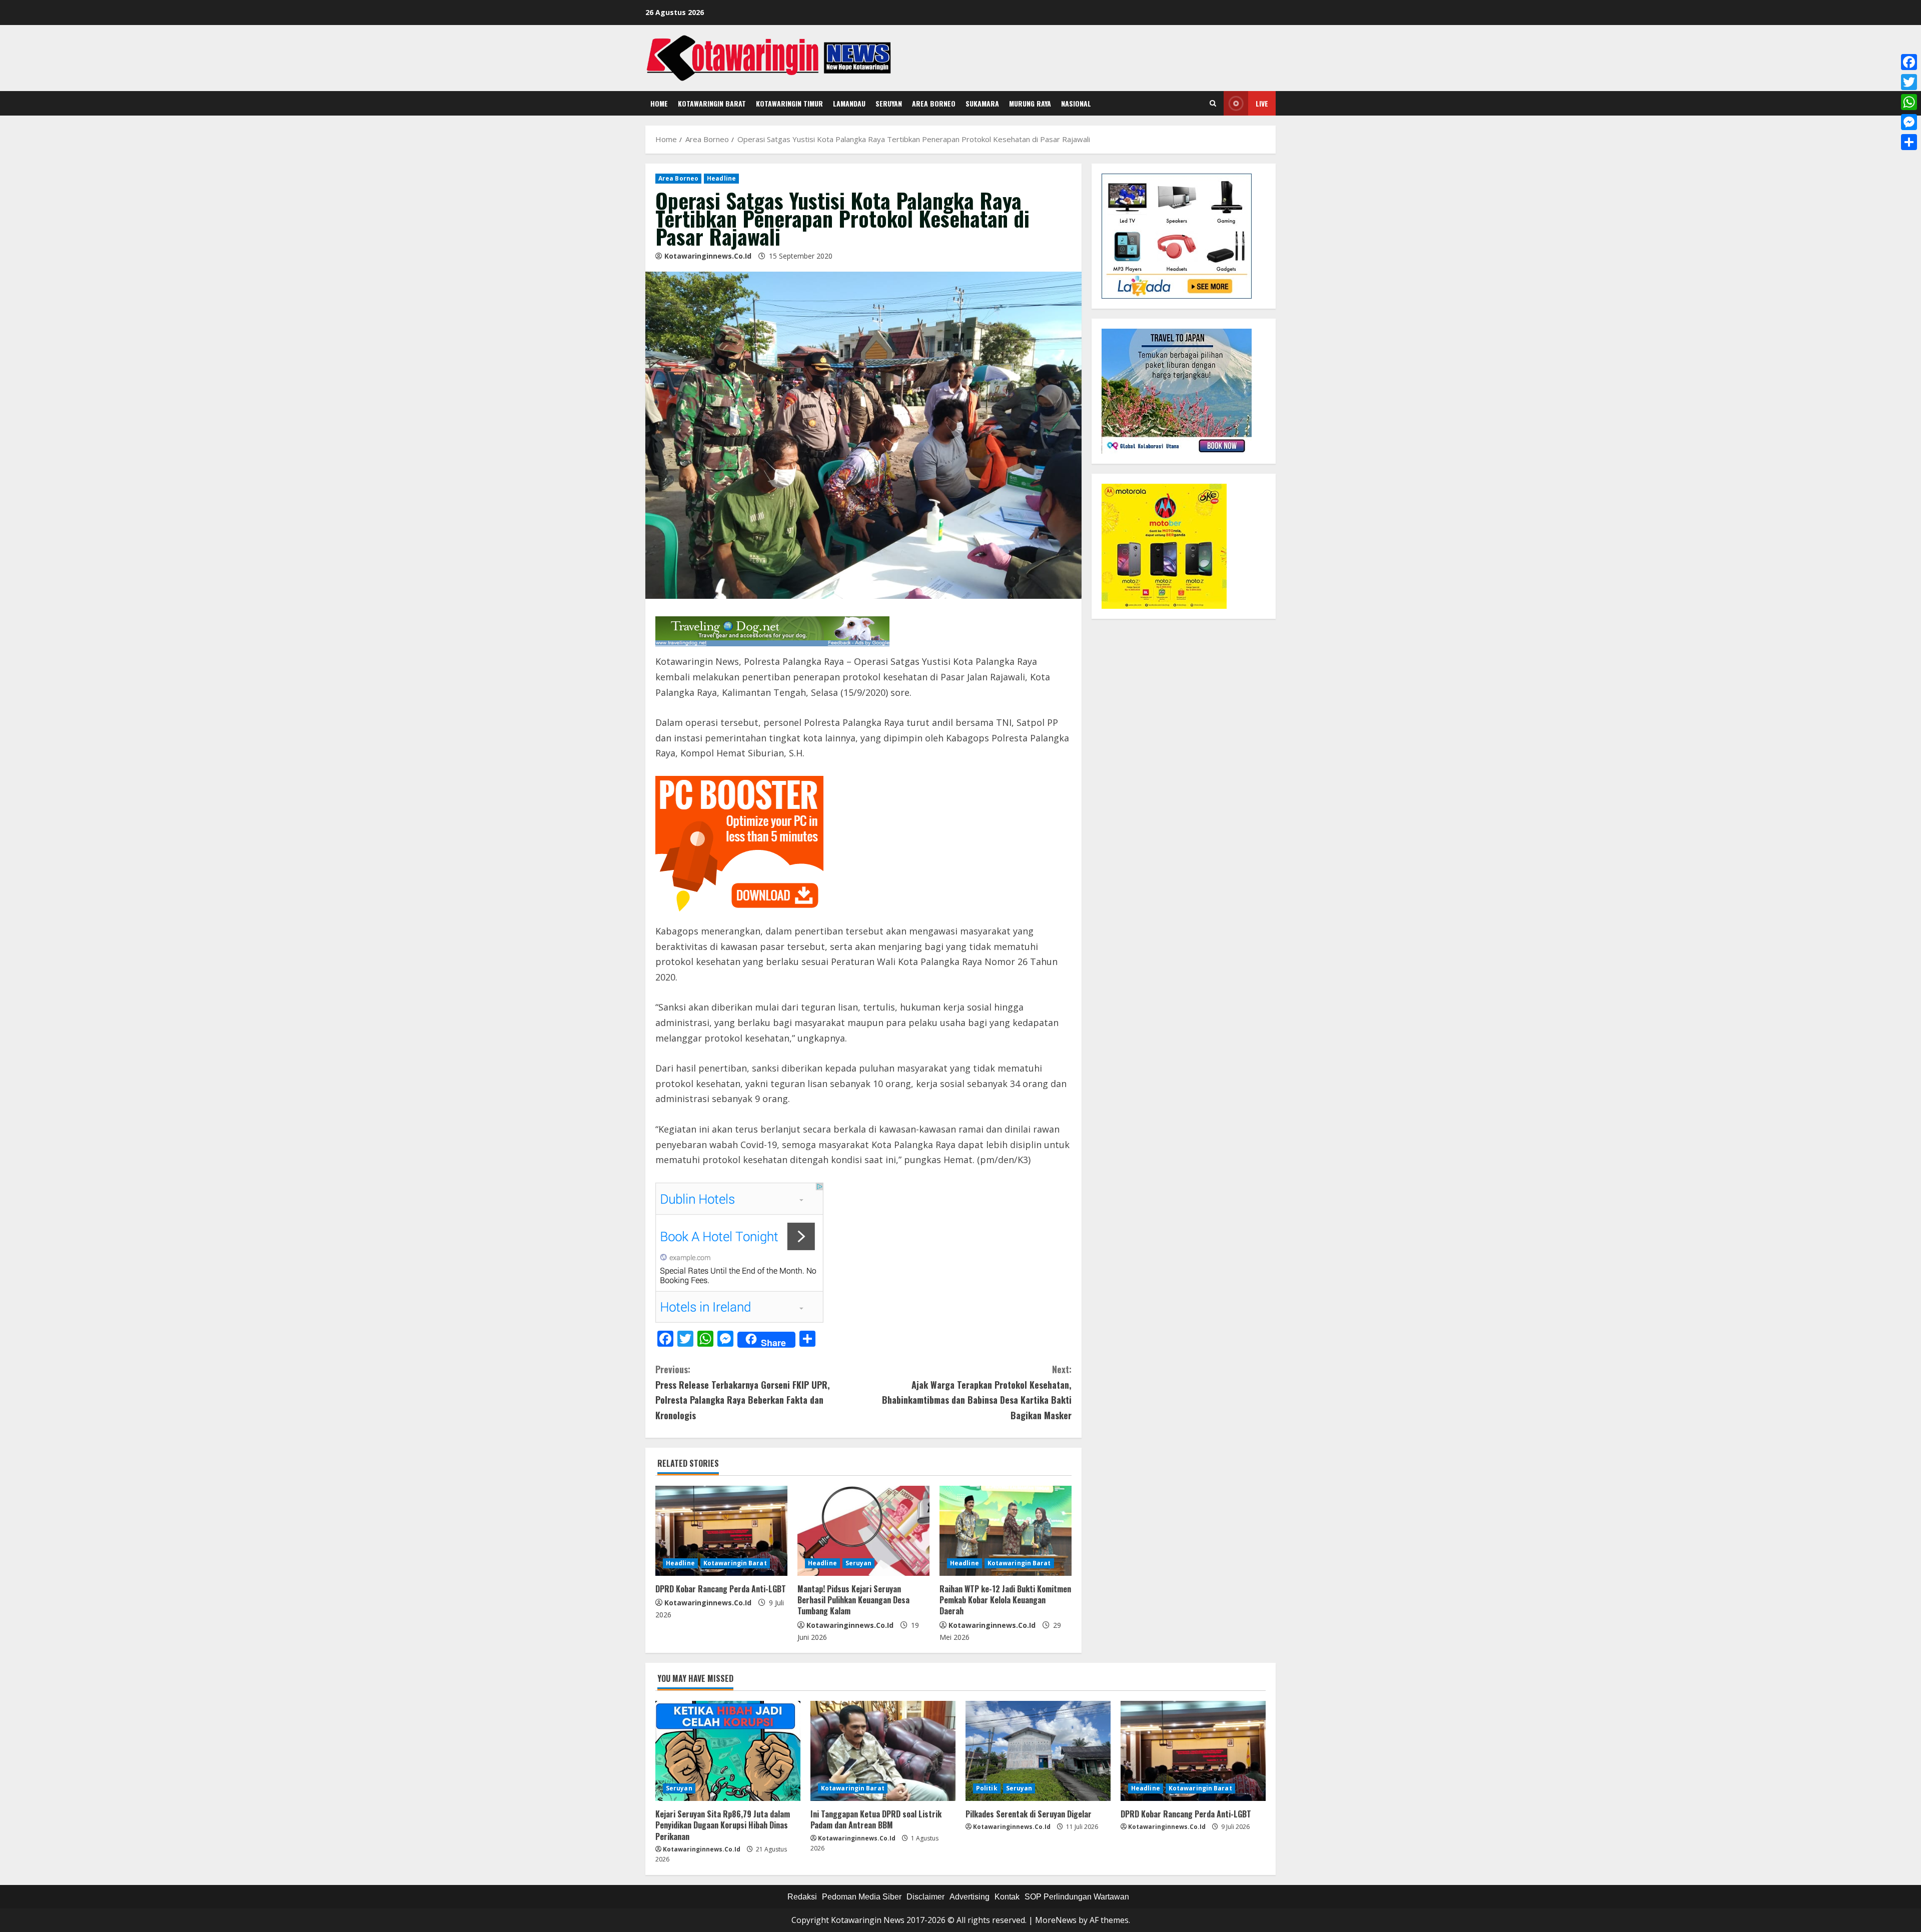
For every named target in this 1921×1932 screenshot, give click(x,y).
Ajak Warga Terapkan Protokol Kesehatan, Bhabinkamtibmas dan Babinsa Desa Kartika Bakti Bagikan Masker (977, 1392)
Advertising (970, 1897)
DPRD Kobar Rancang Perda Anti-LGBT (721, 1589)
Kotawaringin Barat (712, 103)
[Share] (1909, 142)
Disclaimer (925, 1897)
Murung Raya (1030, 103)
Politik (987, 1788)
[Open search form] (1213, 104)
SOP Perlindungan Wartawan (1077, 1897)
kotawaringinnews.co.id (708, 256)
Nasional (1076, 103)
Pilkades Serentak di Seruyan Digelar (1029, 1814)
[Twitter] (1909, 82)
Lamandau (849, 103)
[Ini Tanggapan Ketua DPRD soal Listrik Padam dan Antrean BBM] (883, 1751)
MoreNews (1056, 1920)
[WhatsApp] (1909, 102)
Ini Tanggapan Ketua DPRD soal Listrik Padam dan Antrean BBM (876, 1819)
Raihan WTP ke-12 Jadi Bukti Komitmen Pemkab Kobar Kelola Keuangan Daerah (1005, 1600)
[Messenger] (1909, 122)
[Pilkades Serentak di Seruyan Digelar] (1038, 1751)
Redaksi (802, 1897)
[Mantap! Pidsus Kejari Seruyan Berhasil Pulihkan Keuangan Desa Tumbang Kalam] (863, 1531)
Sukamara (982, 103)
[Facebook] (1909, 62)
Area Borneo (934, 103)
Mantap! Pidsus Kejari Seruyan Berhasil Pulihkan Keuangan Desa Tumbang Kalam (853, 1600)
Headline (721, 178)
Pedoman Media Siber (862, 1897)
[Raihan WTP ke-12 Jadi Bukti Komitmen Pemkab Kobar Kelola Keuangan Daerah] (1006, 1531)
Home (659, 103)
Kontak (1007, 1897)
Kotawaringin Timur (789, 103)
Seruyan (889, 103)
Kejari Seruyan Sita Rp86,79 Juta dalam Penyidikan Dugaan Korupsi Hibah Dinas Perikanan (723, 1825)
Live (1262, 103)
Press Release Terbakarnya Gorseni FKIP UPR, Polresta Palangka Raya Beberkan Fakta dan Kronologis (743, 1392)
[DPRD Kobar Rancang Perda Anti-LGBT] (721, 1531)
